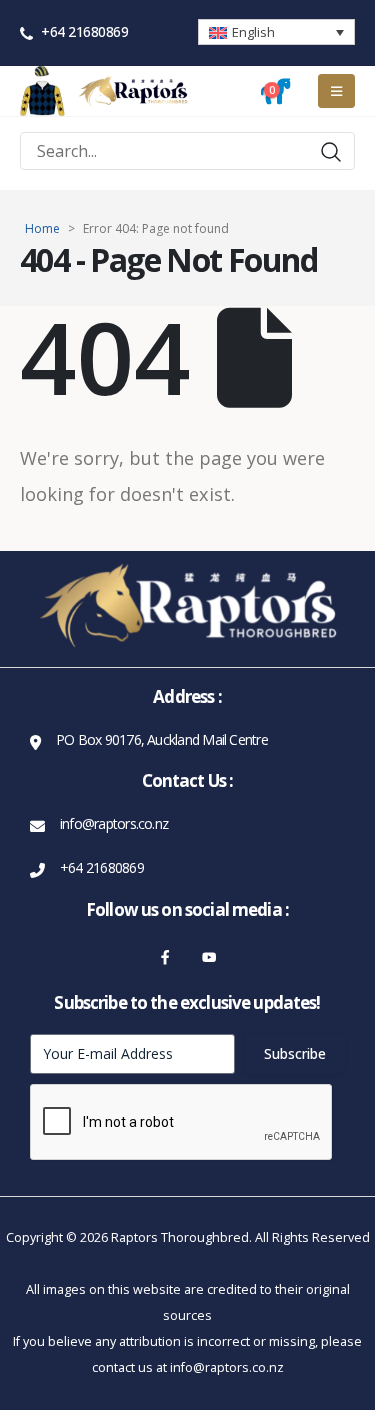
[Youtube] (209, 957)
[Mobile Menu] (336, 91)
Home (42, 228)
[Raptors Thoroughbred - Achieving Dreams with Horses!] (133, 91)
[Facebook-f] (165, 957)
